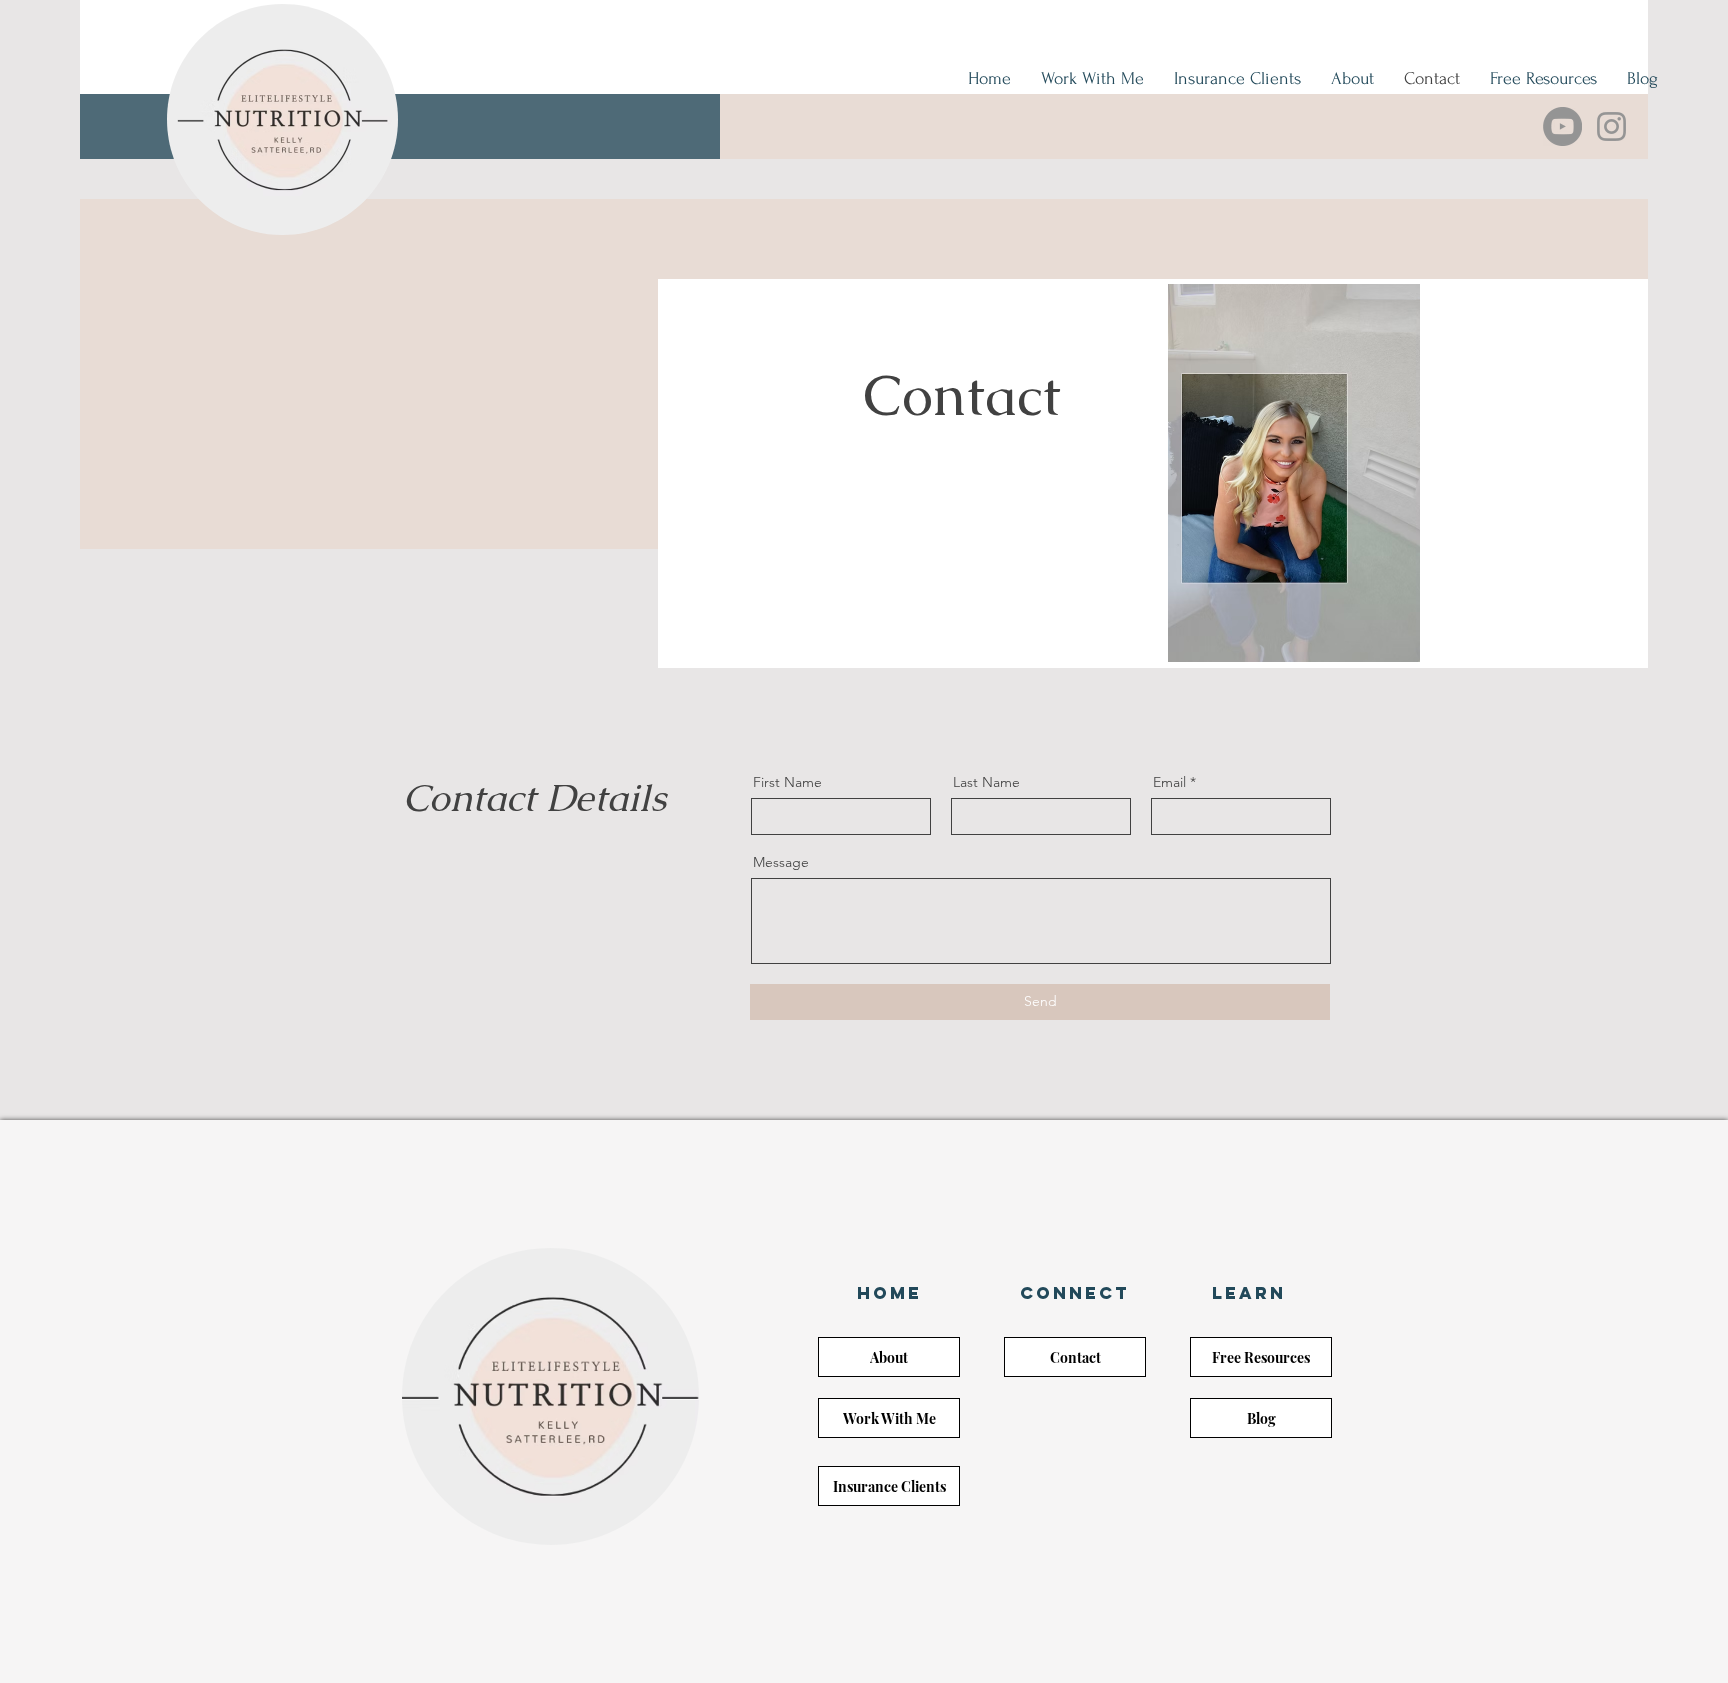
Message (781, 862)
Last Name (986, 782)
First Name (787, 782)
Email (1169, 782)
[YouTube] (1562, 126)
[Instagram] (1611, 126)
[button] (889, 1293)
